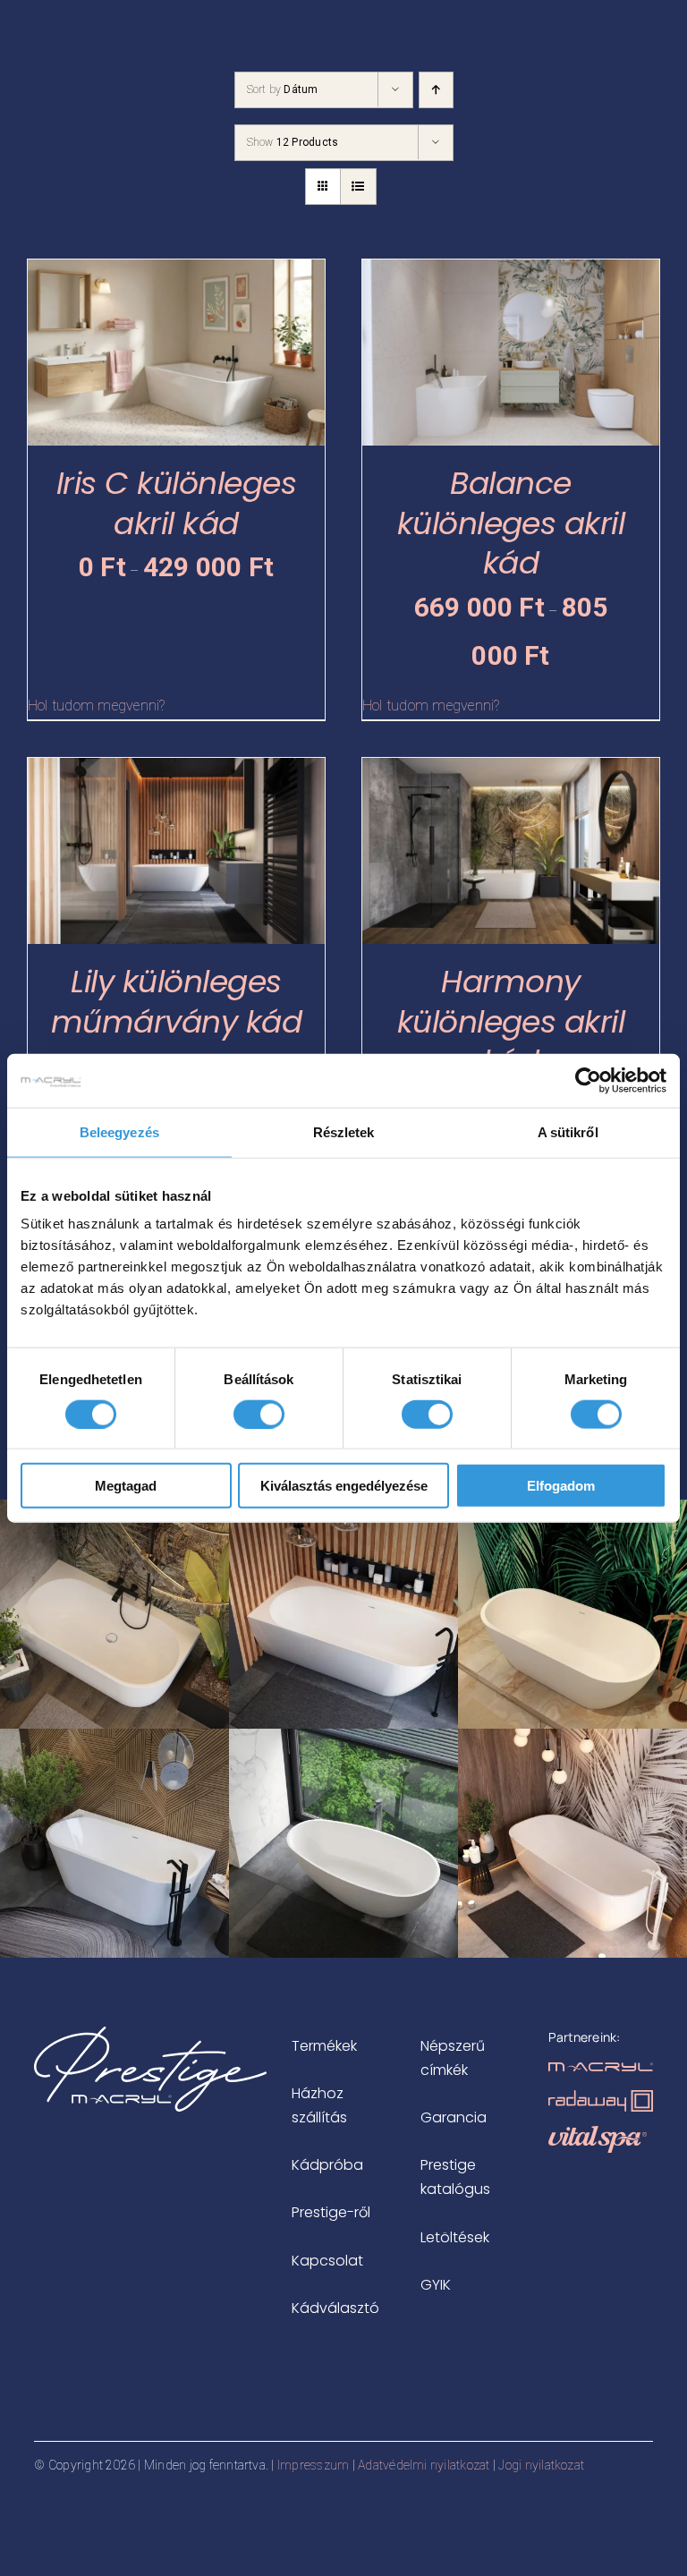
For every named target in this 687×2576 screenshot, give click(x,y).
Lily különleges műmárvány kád (176, 1002)
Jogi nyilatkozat (541, 2465)
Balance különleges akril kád (511, 523)
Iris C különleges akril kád (176, 503)
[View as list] (358, 187)
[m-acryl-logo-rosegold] (600, 2069)
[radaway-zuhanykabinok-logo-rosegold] (600, 2097)
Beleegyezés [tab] (119, 1131)
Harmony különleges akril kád (511, 1022)
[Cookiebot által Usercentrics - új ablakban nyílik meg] (588, 1080)
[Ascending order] (436, 90)
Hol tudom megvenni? (97, 706)
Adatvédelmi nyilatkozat (424, 2465)
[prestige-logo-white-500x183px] (150, 2033)
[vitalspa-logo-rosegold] (598, 2133)
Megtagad (126, 1486)
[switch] (259, 1414)
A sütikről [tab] (568, 1131)
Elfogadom (561, 1486)
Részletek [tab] (344, 1131)
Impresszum (313, 2465)
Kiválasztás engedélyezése (344, 1486)
